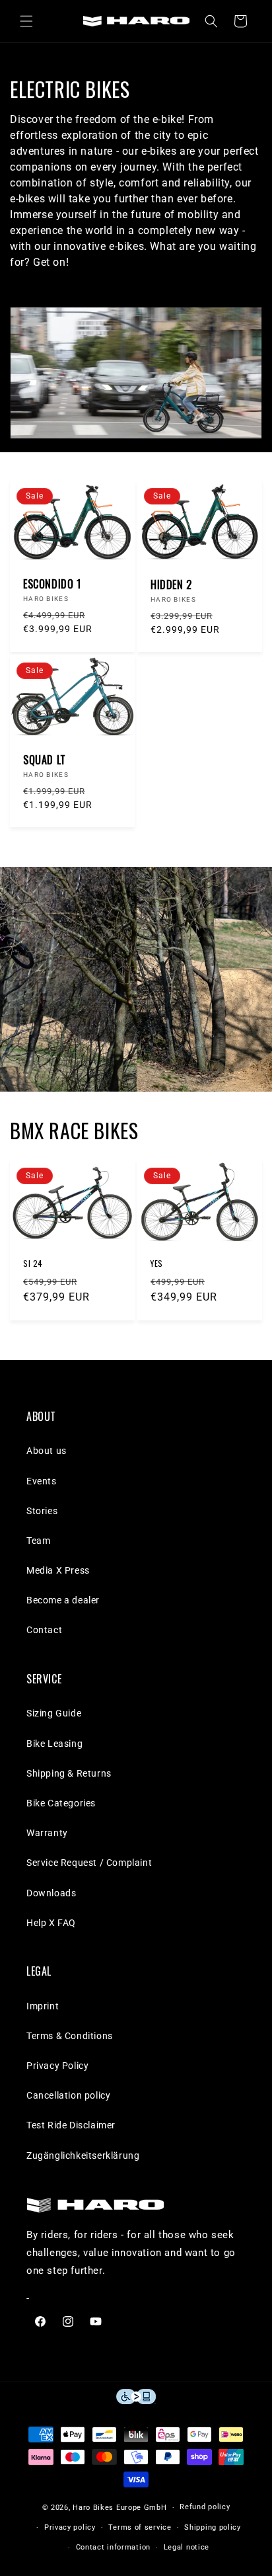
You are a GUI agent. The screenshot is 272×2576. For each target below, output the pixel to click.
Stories (42, 1511)
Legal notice (187, 2547)
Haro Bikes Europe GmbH (119, 2508)
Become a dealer (63, 1600)
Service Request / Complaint (89, 1863)
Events (42, 1481)
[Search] (211, 21)
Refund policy (205, 2507)
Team (38, 1541)
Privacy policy (70, 2527)
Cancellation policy (68, 2095)
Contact (44, 1630)
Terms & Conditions (70, 2036)
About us (47, 1451)
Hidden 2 (171, 585)
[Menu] (26, 21)
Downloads (51, 1893)
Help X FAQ (51, 1923)
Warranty (47, 1833)
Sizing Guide (54, 1713)
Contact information (113, 2547)
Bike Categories (61, 1803)
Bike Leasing (54, 1744)
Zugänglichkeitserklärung (83, 2155)
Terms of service (140, 2527)
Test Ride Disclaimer (71, 2125)
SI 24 (33, 1264)
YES (157, 1264)
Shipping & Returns (69, 1773)
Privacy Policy (57, 2066)
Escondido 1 (52, 584)
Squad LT (45, 760)
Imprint (43, 2006)
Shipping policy (213, 2527)
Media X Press (58, 1570)
